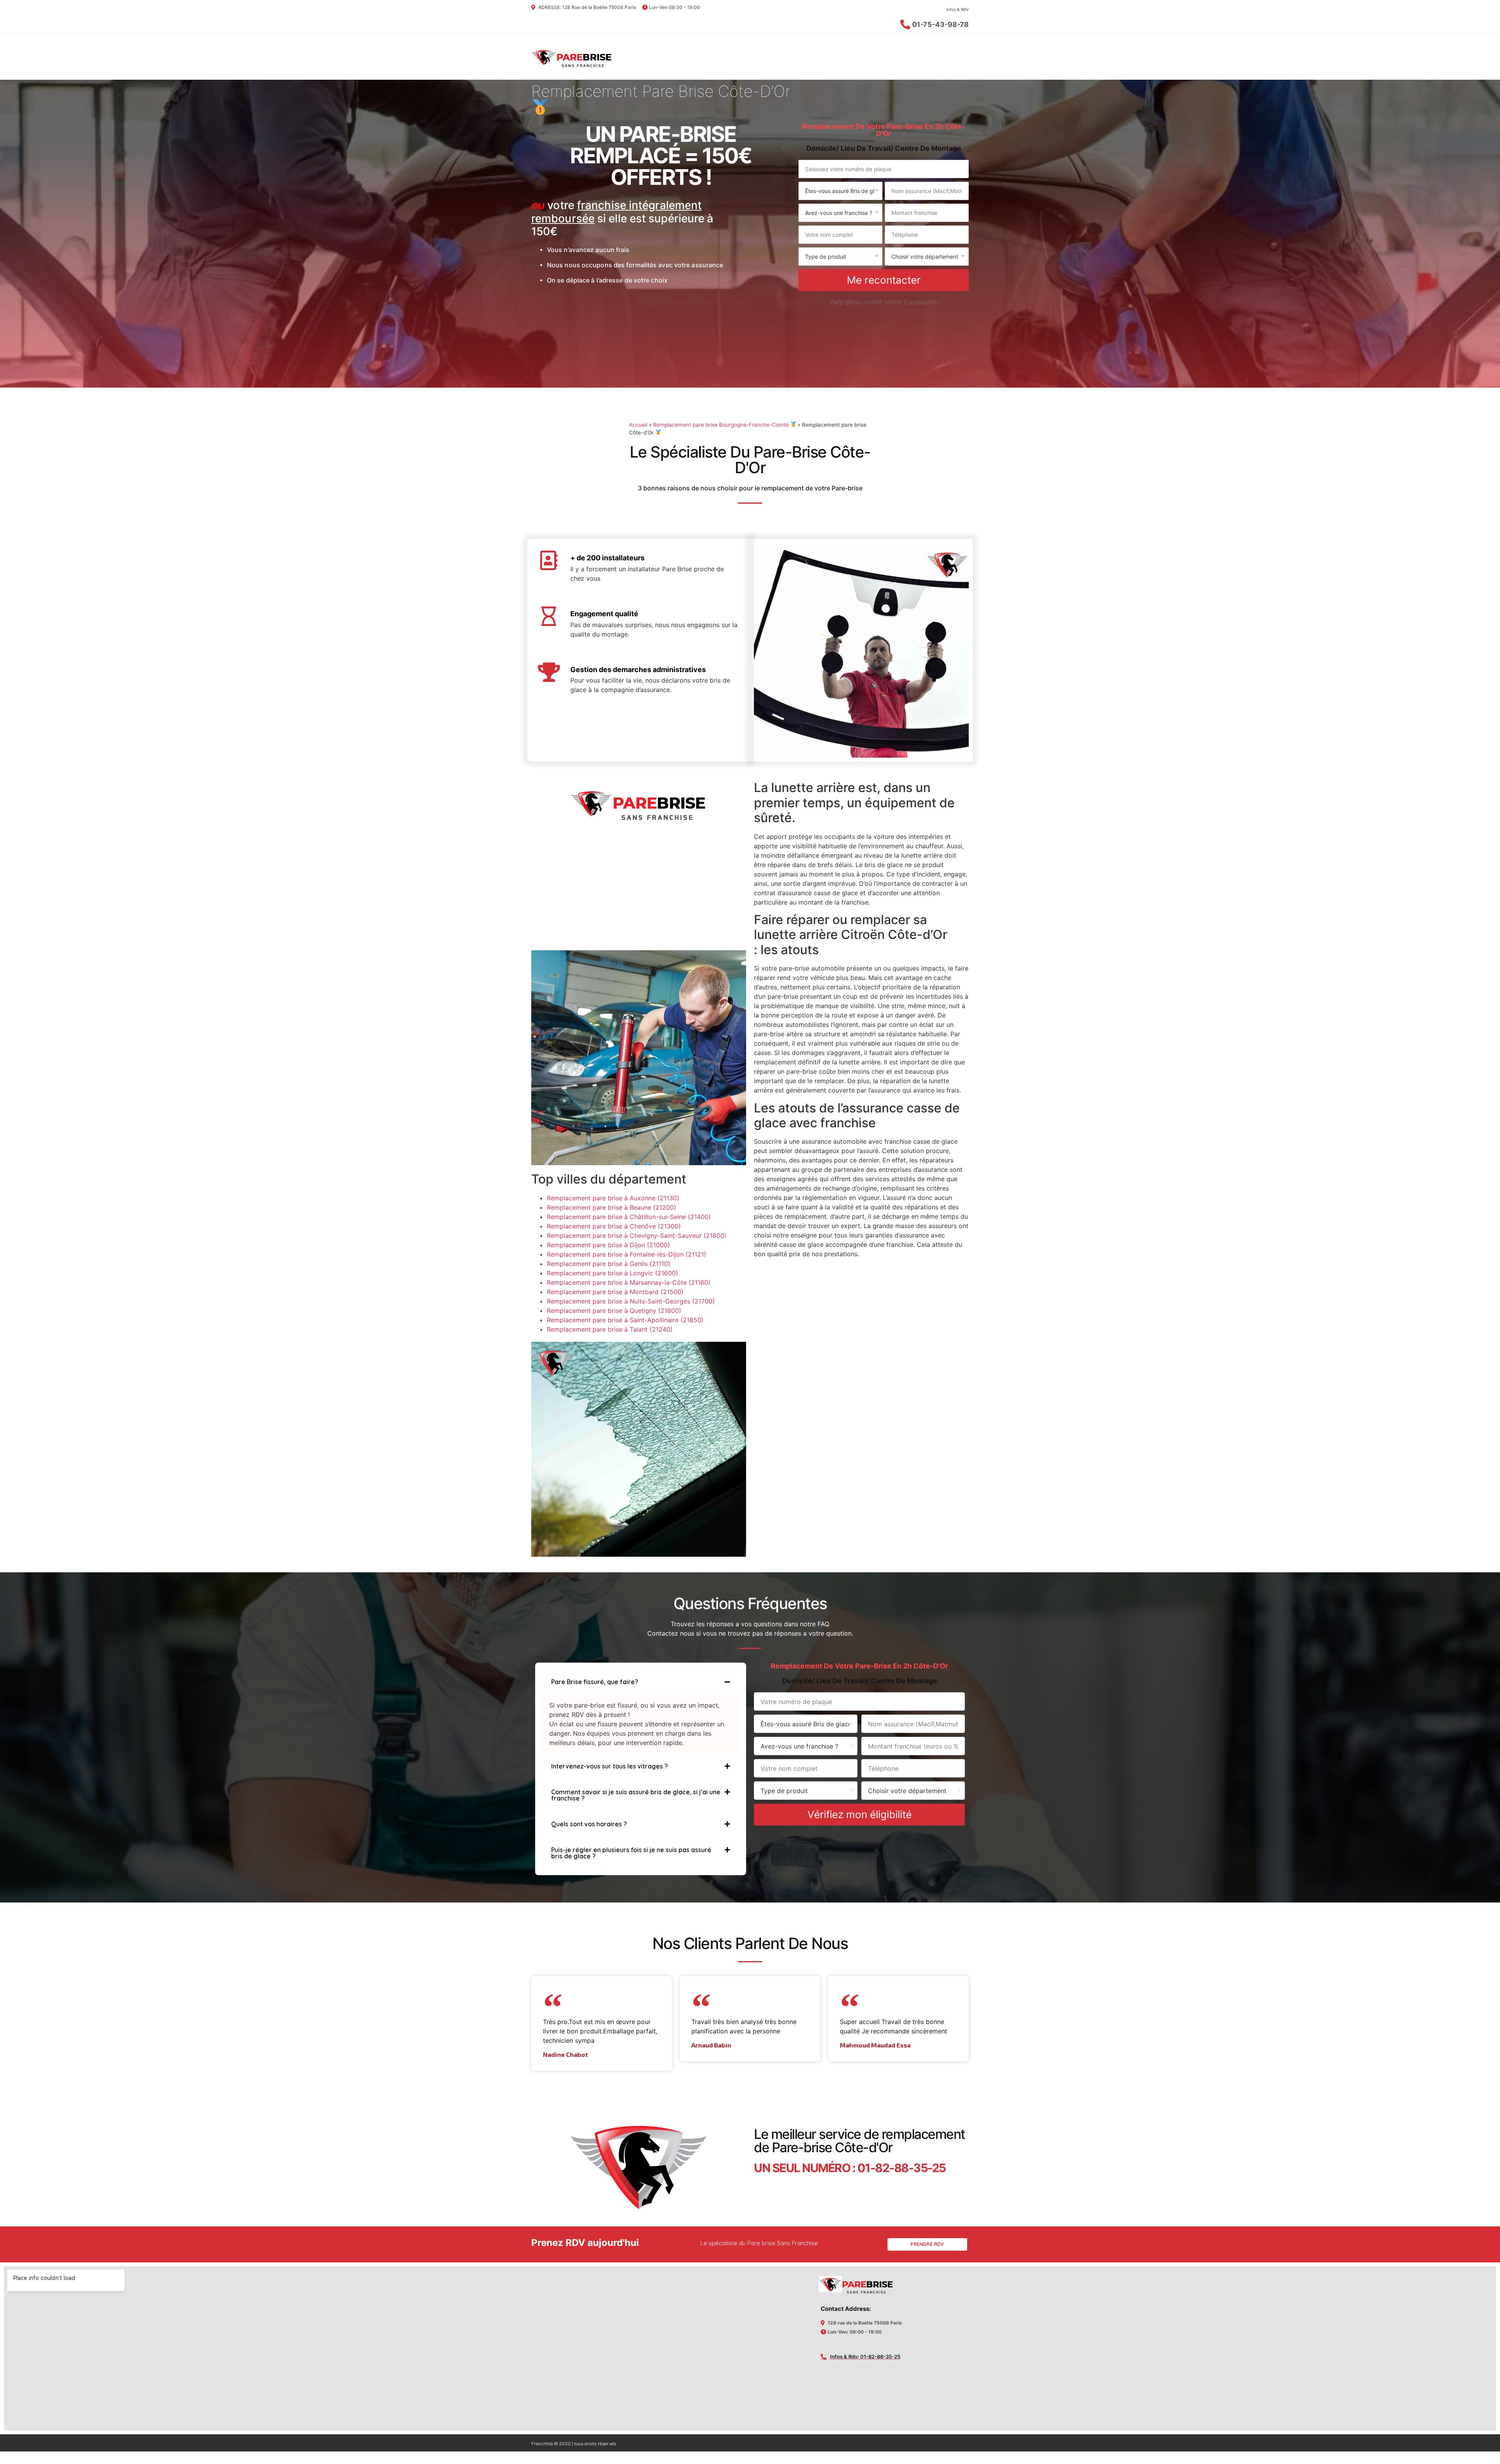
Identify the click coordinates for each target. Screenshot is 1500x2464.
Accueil (638, 425)
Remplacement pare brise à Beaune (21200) (612, 1207)
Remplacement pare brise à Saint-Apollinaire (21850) (625, 1320)
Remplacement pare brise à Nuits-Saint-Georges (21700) (631, 1301)
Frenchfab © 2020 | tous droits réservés (574, 2443)
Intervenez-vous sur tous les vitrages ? (610, 1766)
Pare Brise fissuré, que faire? (595, 1682)
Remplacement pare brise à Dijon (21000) (608, 1245)
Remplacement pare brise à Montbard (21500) (615, 1292)
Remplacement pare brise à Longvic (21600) (612, 1273)
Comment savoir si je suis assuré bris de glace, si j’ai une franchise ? (636, 1795)
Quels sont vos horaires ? (589, 1824)
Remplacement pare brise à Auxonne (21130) (613, 1198)
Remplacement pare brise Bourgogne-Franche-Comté (722, 425)
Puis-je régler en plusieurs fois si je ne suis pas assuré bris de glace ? (631, 1853)
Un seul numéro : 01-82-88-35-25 (850, 2168)
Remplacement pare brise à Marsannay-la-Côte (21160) (629, 1282)
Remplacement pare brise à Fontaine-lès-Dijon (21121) (627, 1254)
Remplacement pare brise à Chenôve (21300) (614, 1226)
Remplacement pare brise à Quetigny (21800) (614, 1311)
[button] (641, 1682)
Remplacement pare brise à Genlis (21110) (609, 1264)
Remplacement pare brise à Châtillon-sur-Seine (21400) (629, 1217)
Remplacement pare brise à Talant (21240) (610, 1329)
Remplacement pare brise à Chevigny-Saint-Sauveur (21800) (637, 1236)
